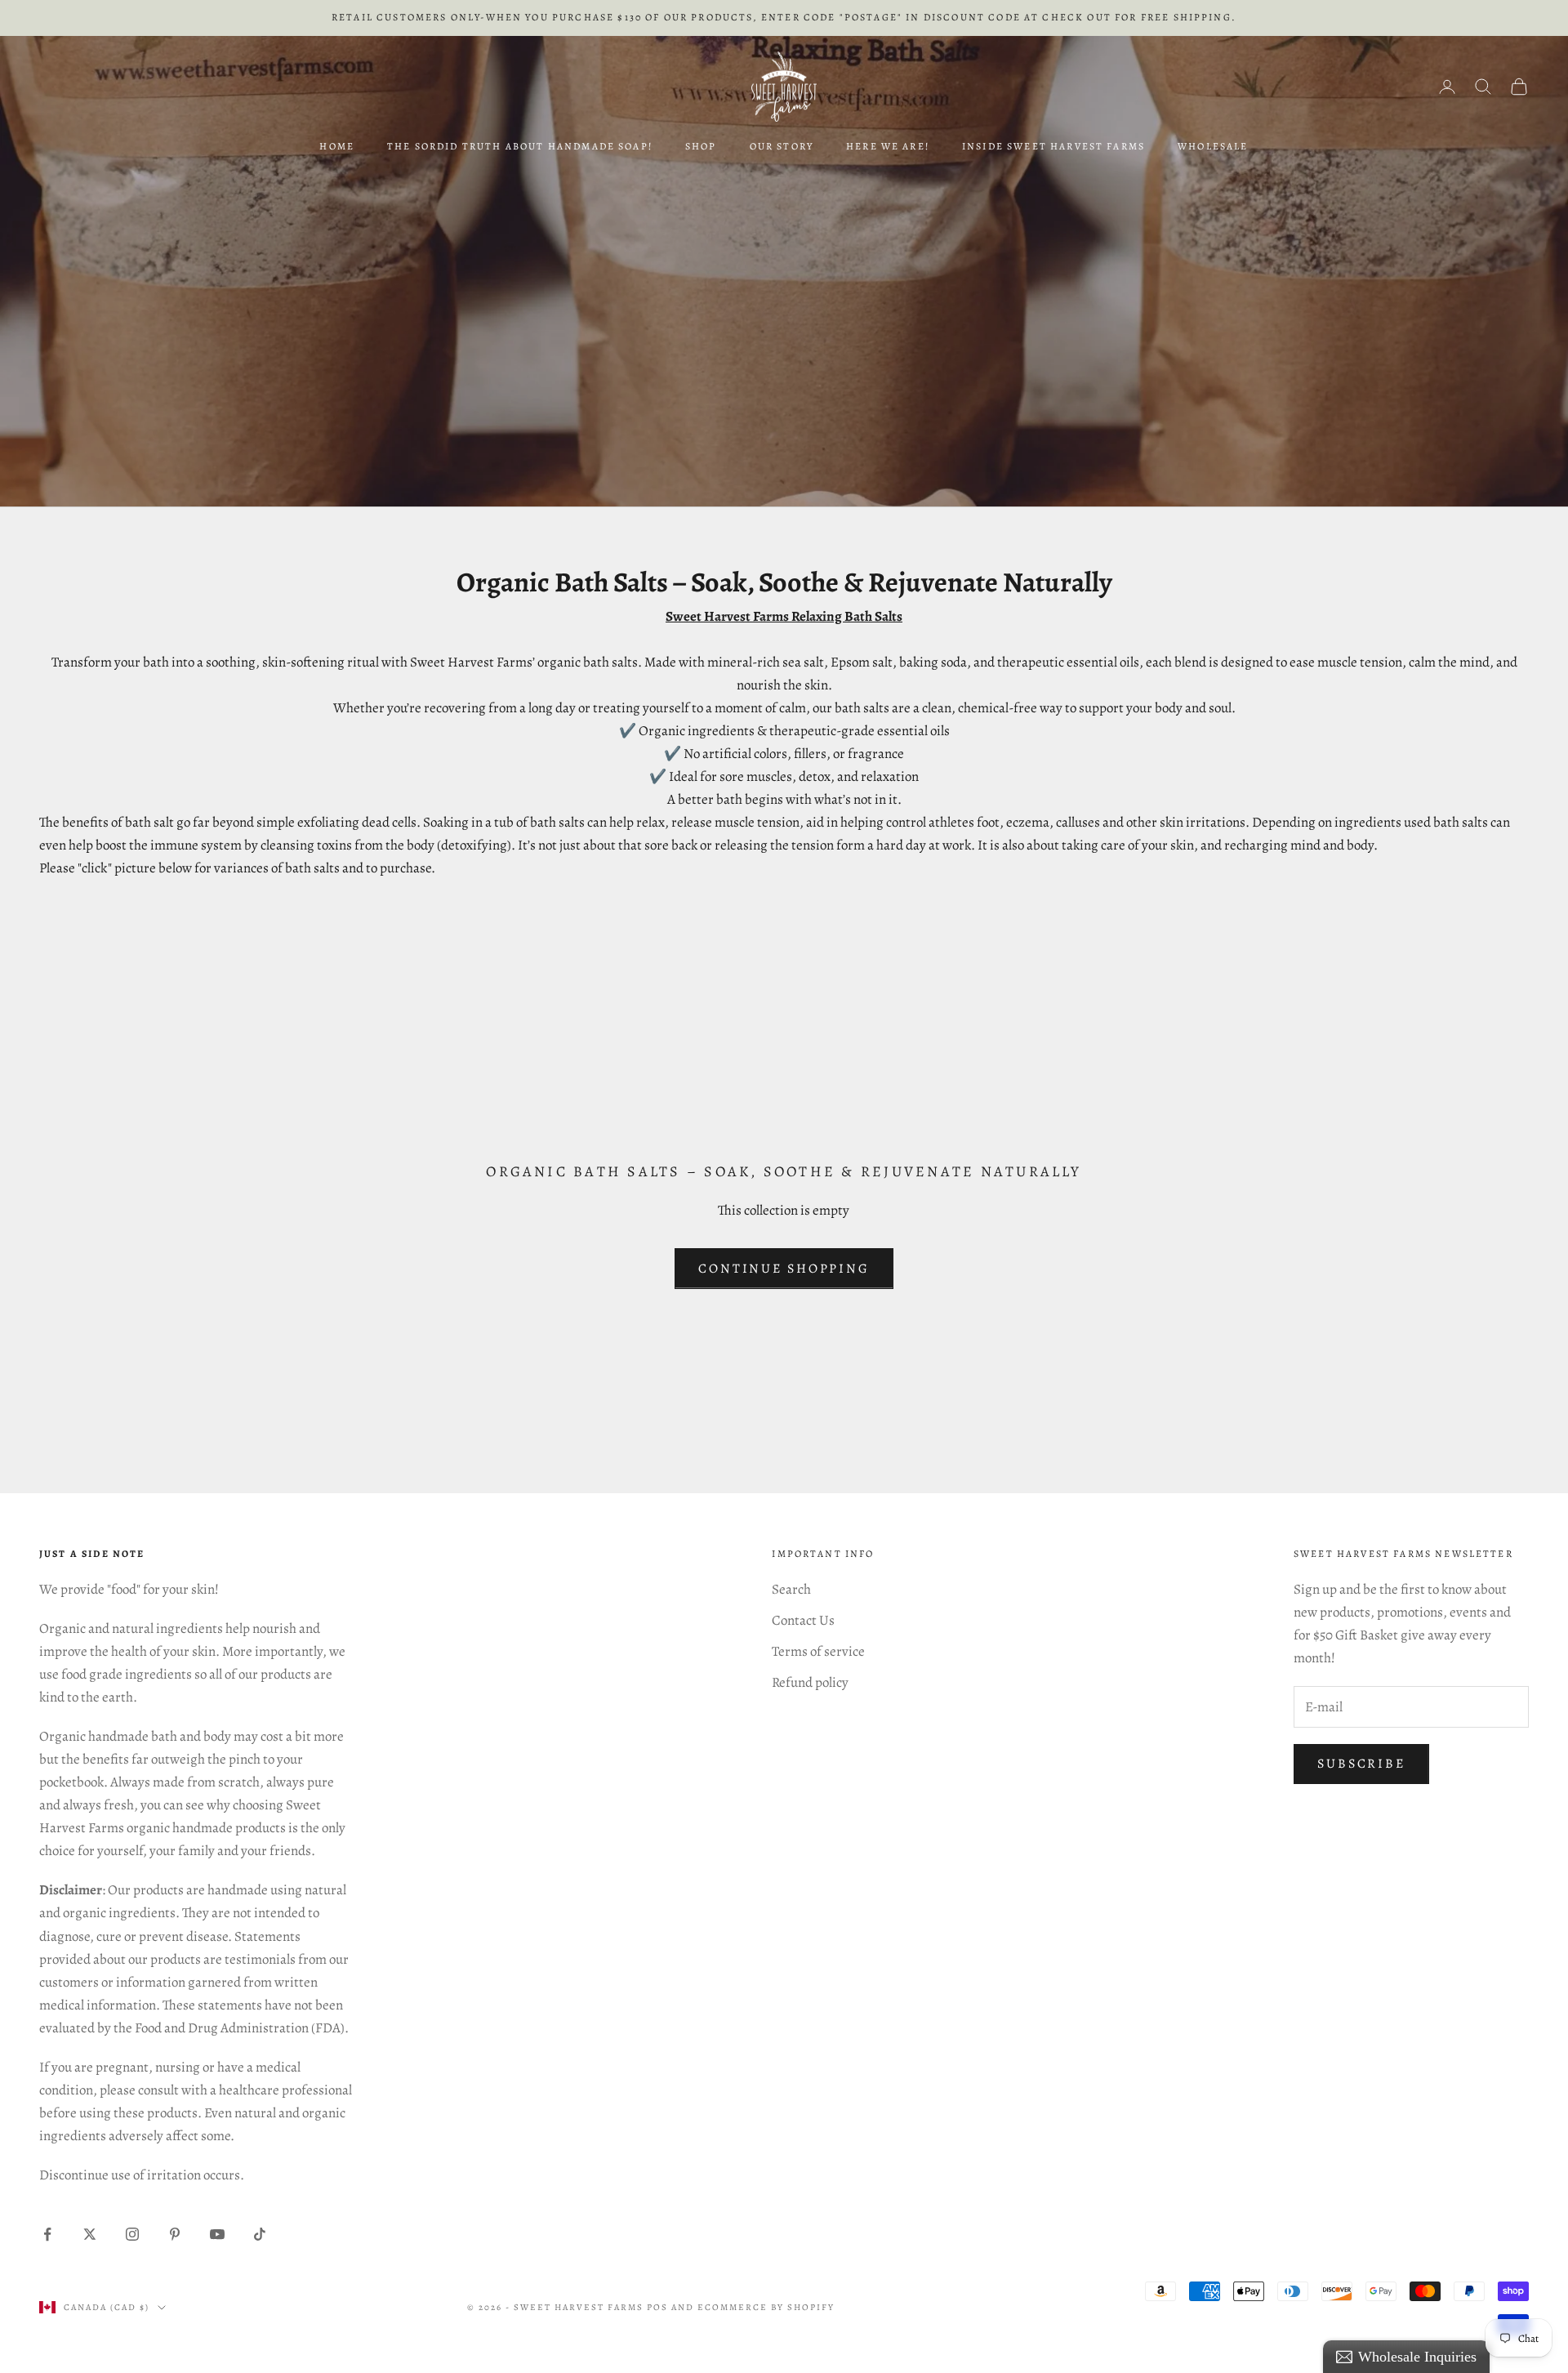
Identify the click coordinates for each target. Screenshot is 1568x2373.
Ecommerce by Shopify (766, 2307)
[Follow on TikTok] (260, 2234)
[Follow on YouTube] (217, 2234)
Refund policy (810, 1682)
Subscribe (1361, 1764)
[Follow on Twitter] (90, 2234)
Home (337, 146)
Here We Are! (888, 146)
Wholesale (1213, 146)
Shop (701, 146)
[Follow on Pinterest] (175, 2234)
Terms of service (818, 1651)
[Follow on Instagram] (132, 2234)
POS (657, 2307)
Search (791, 1589)
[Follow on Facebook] (47, 2234)
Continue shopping (784, 1269)
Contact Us (803, 1620)
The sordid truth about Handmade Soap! (520, 146)
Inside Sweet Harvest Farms (1053, 146)
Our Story (782, 146)
